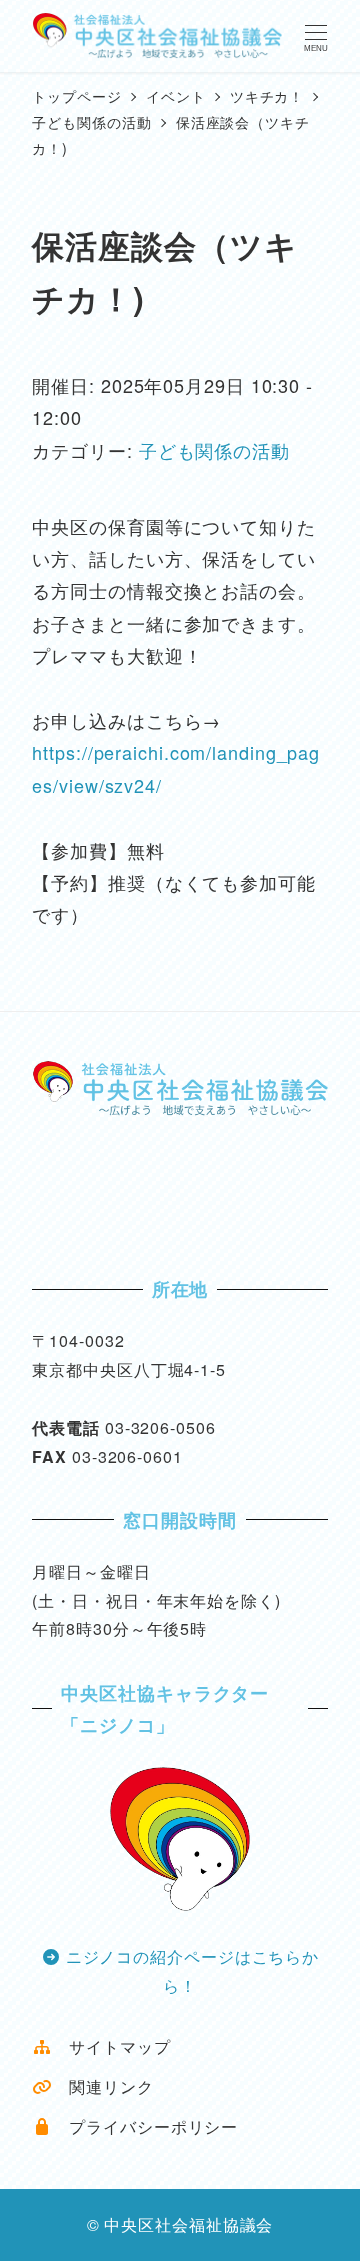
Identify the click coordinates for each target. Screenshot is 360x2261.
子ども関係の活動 (214, 450)
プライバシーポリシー (145, 2126)
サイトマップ (111, 2046)
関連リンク (102, 2086)
